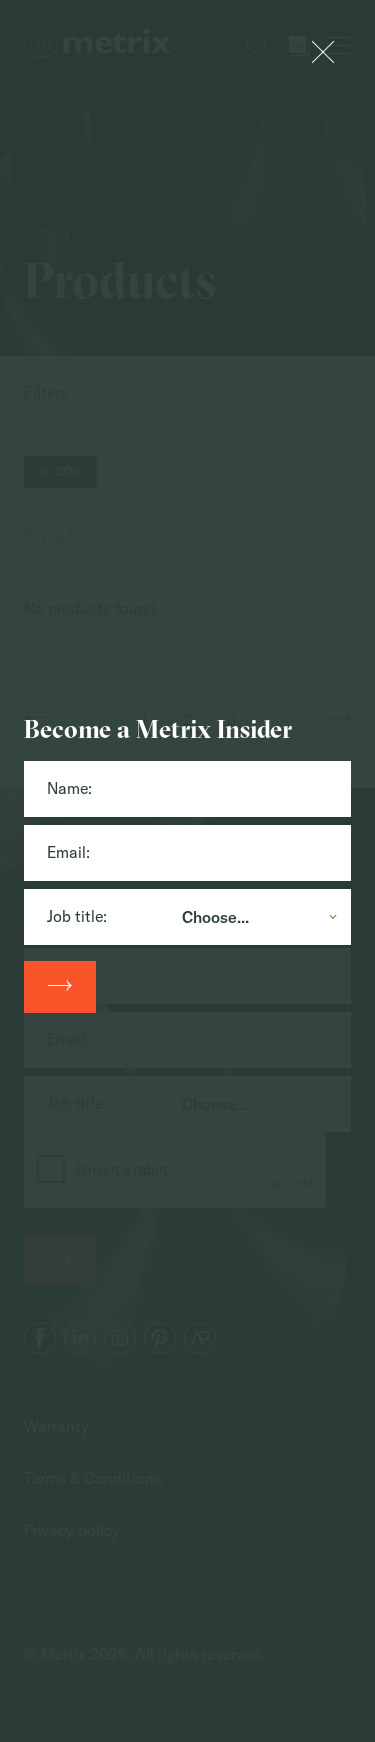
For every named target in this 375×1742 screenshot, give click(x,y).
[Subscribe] (60, 987)
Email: (68, 852)
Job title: (77, 916)
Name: (69, 788)
